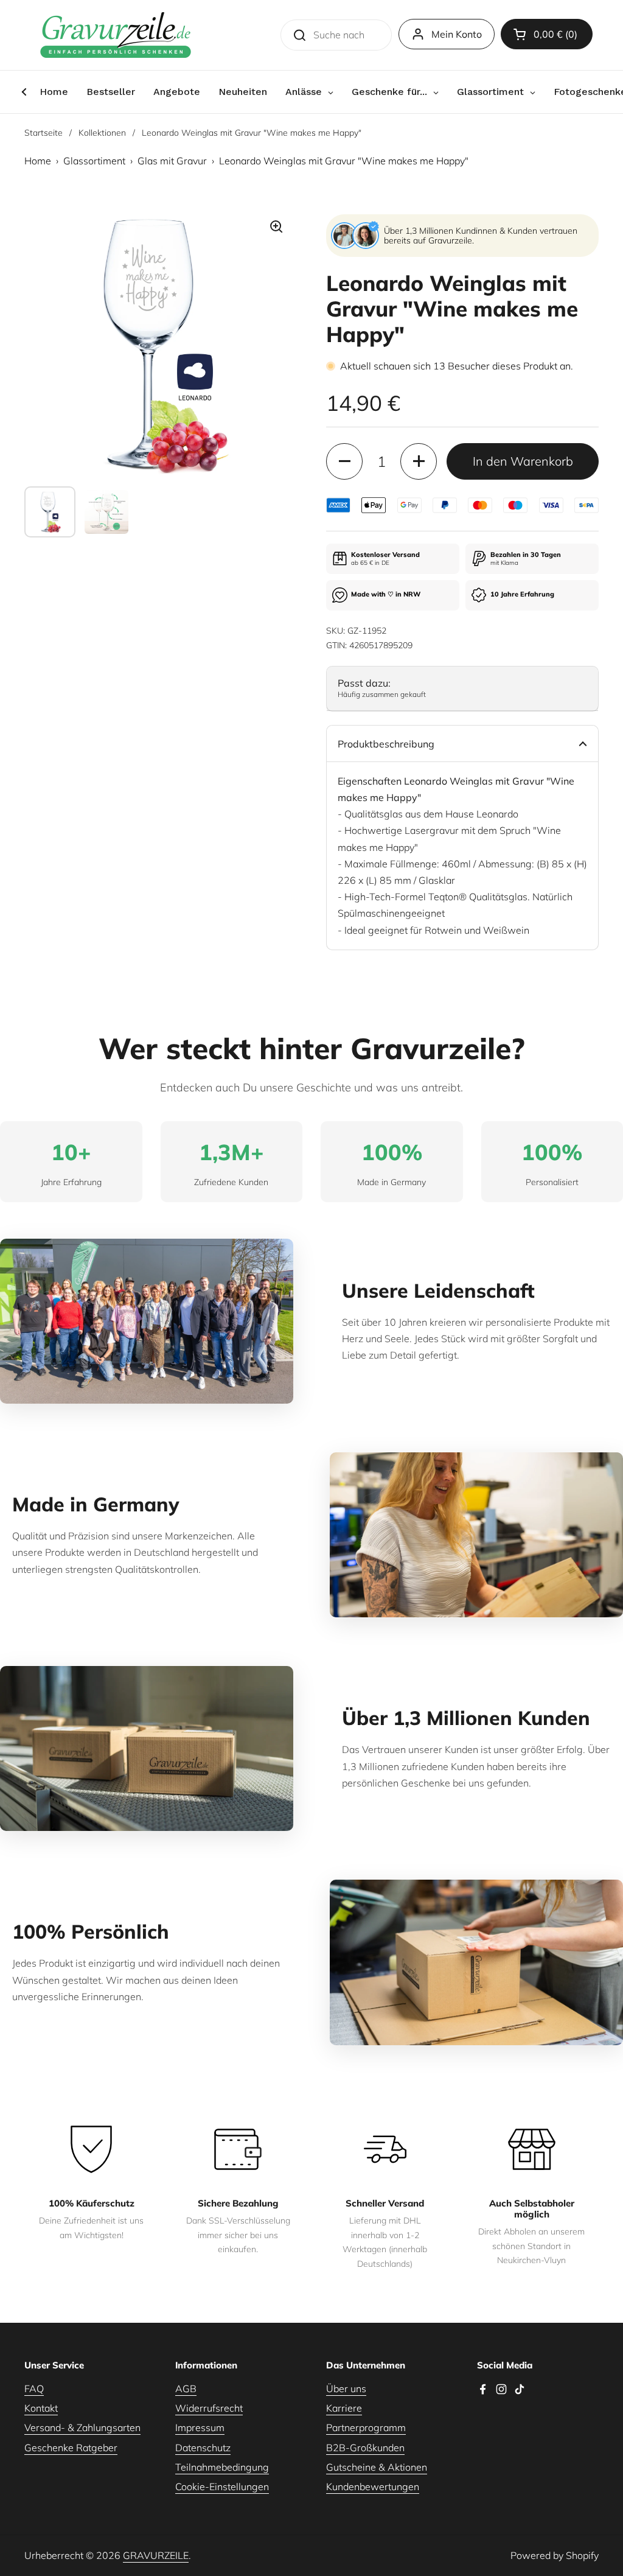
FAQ (34, 2389)
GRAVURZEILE (156, 2555)
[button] (547, 34)
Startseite (44, 133)
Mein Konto (457, 34)
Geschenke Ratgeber (71, 2448)
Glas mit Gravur (172, 161)
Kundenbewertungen (373, 2487)
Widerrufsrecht (209, 2408)
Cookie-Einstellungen (222, 2487)
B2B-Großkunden (365, 2448)
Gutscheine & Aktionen (377, 2467)
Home (38, 161)
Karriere (344, 2408)
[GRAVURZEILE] (116, 35)
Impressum (200, 2427)
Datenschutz (203, 2448)
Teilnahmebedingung (222, 2467)
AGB (186, 2389)
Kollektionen (102, 133)
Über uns (346, 2389)
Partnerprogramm (366, 2427)
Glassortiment (94, 161)
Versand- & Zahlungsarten (82, 2427)
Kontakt (41, 2408)
